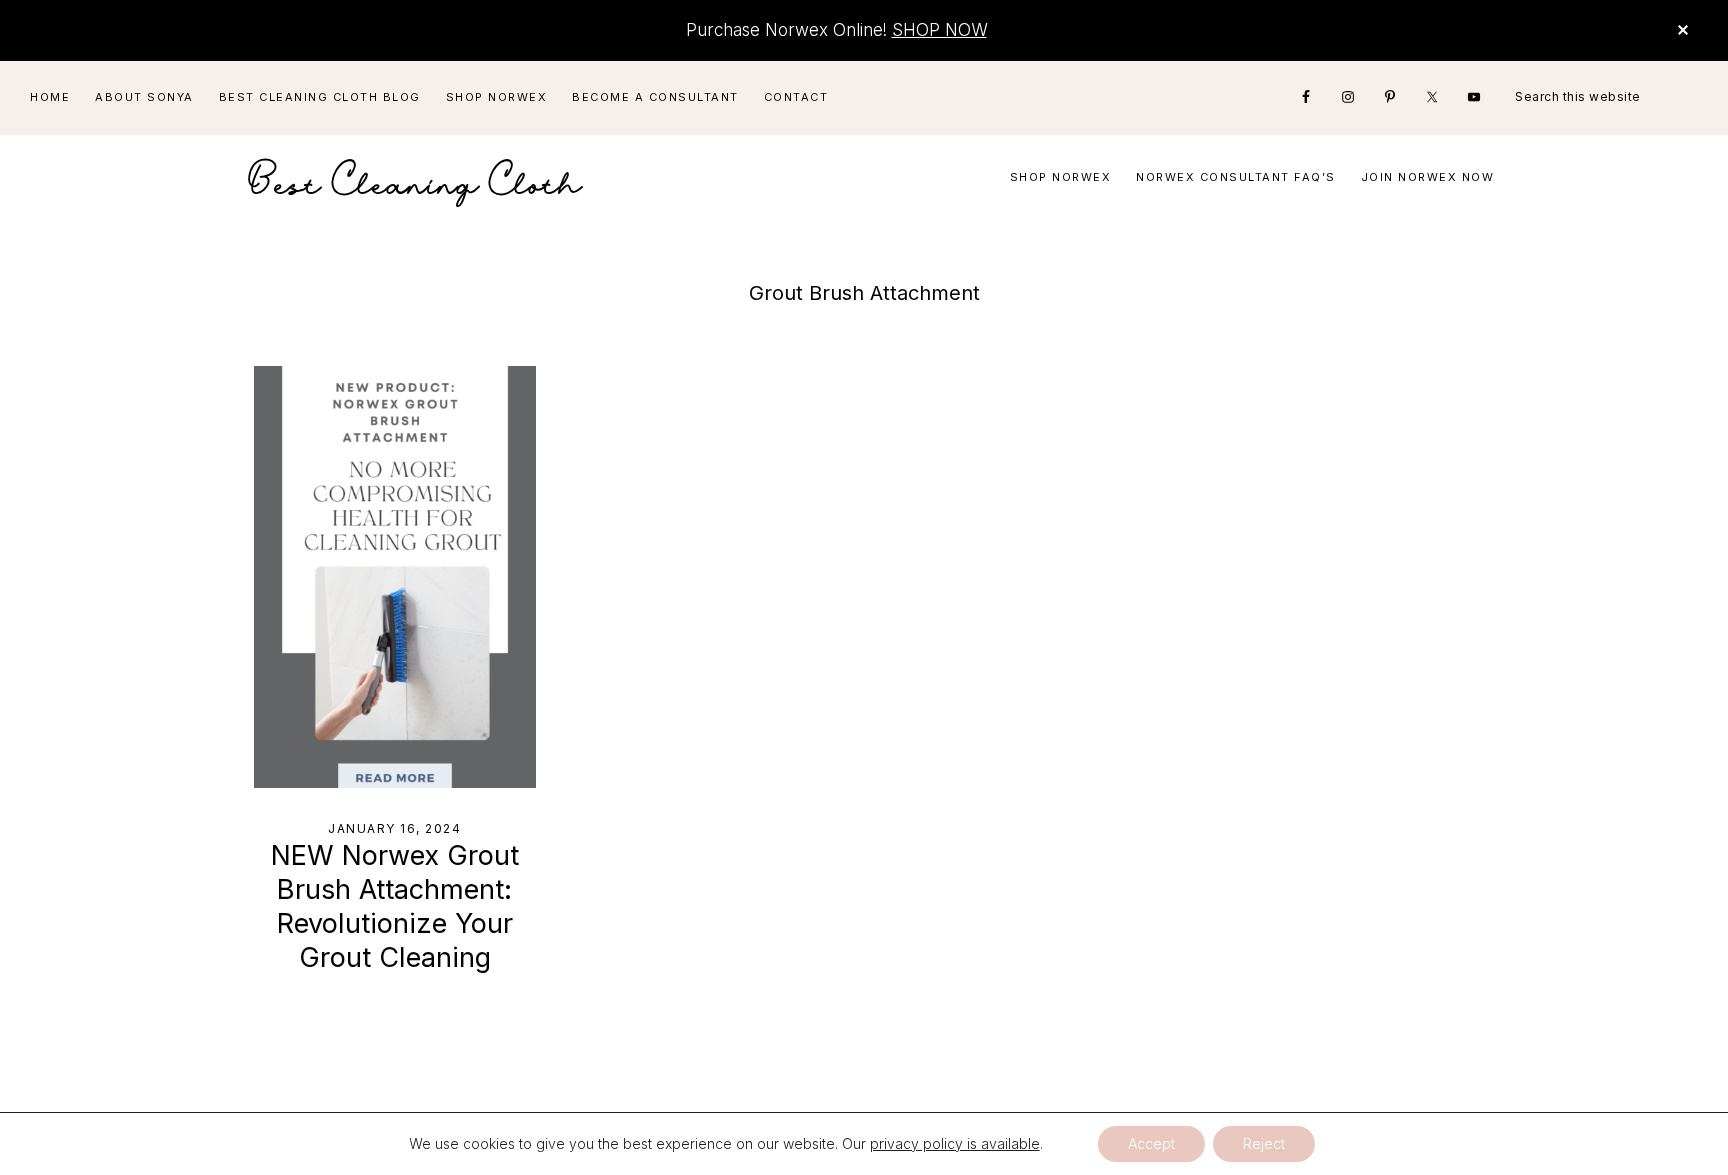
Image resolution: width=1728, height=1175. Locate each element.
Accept (1151, 1143)
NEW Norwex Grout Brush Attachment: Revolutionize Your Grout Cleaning (395, 906)
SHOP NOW (939, 30)
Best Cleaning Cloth (416, 177)
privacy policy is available (955, 1143)
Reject (1264, 1143)
